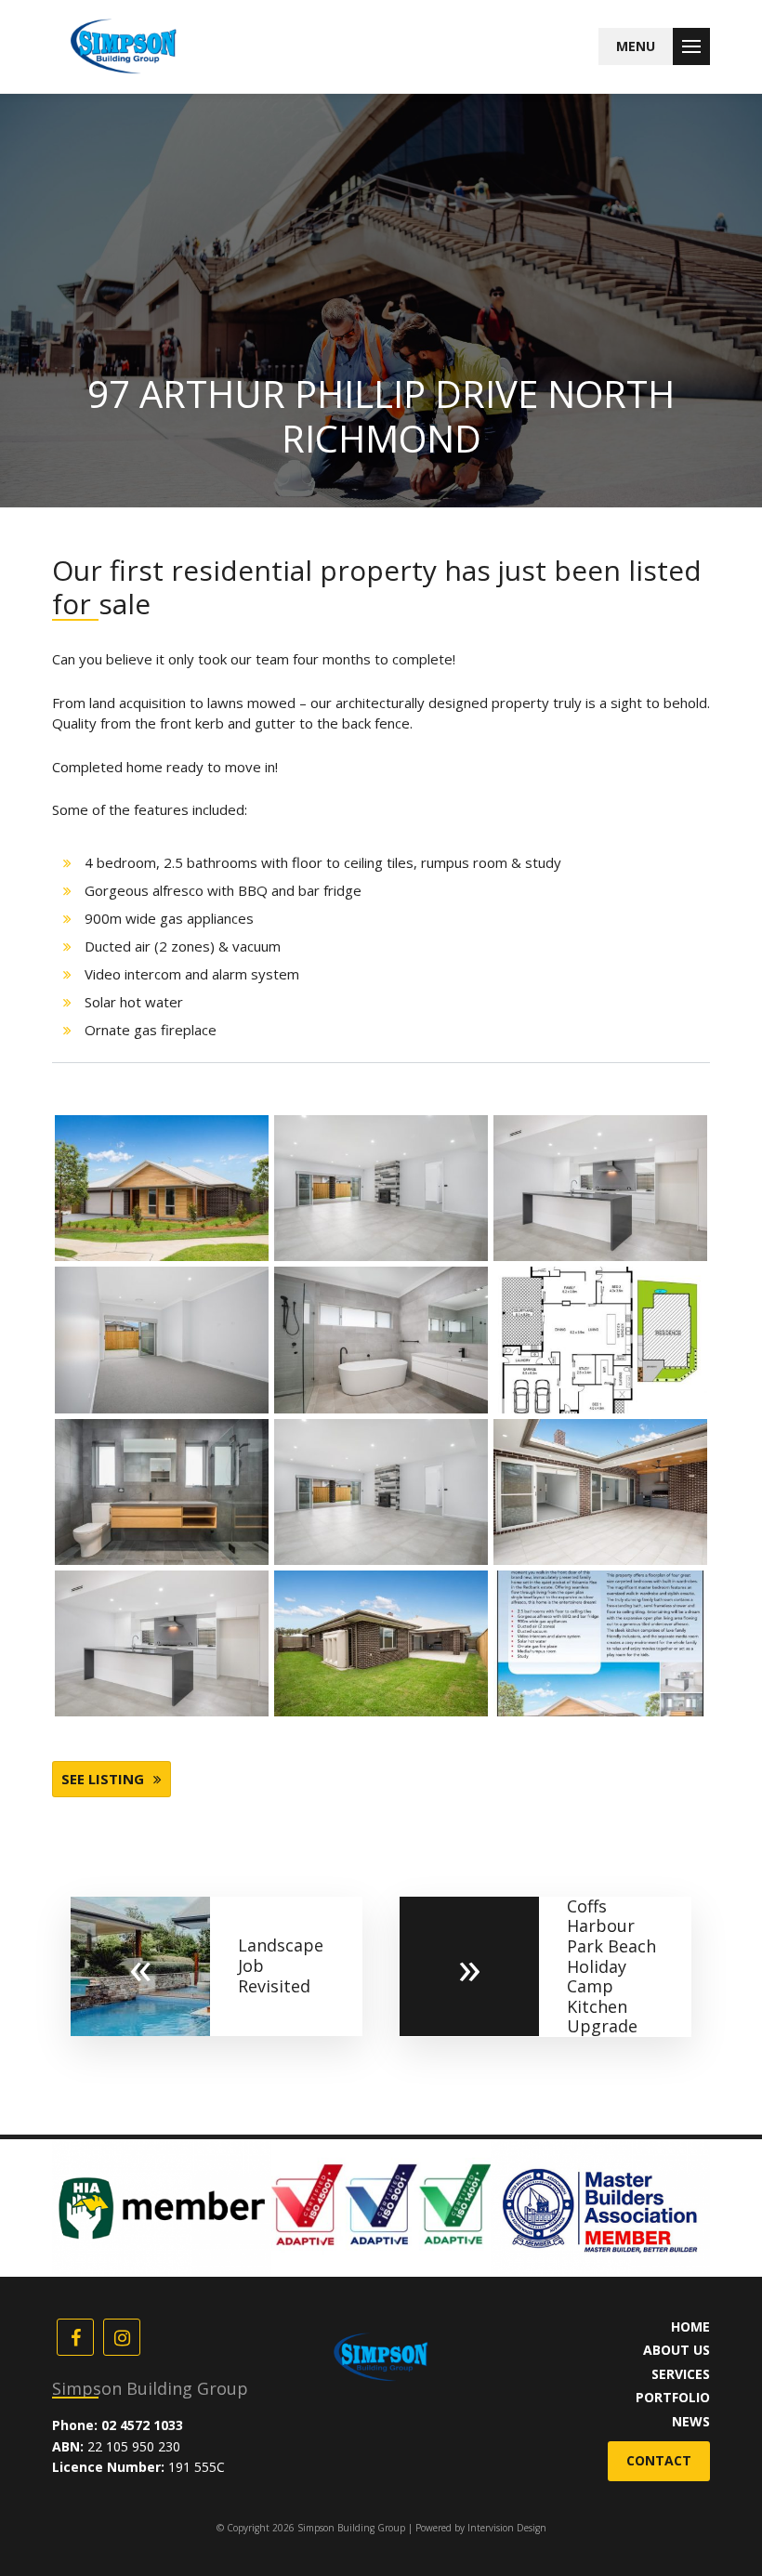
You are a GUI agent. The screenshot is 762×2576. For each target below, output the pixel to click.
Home (690, 2326)
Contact (659, 2460)
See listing (103, 1779)
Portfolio (673, 2397)
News (691, 2421)
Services (681, 2374)
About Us (677, 2350)
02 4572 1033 (142, 2425)
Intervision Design (507, 2528)
